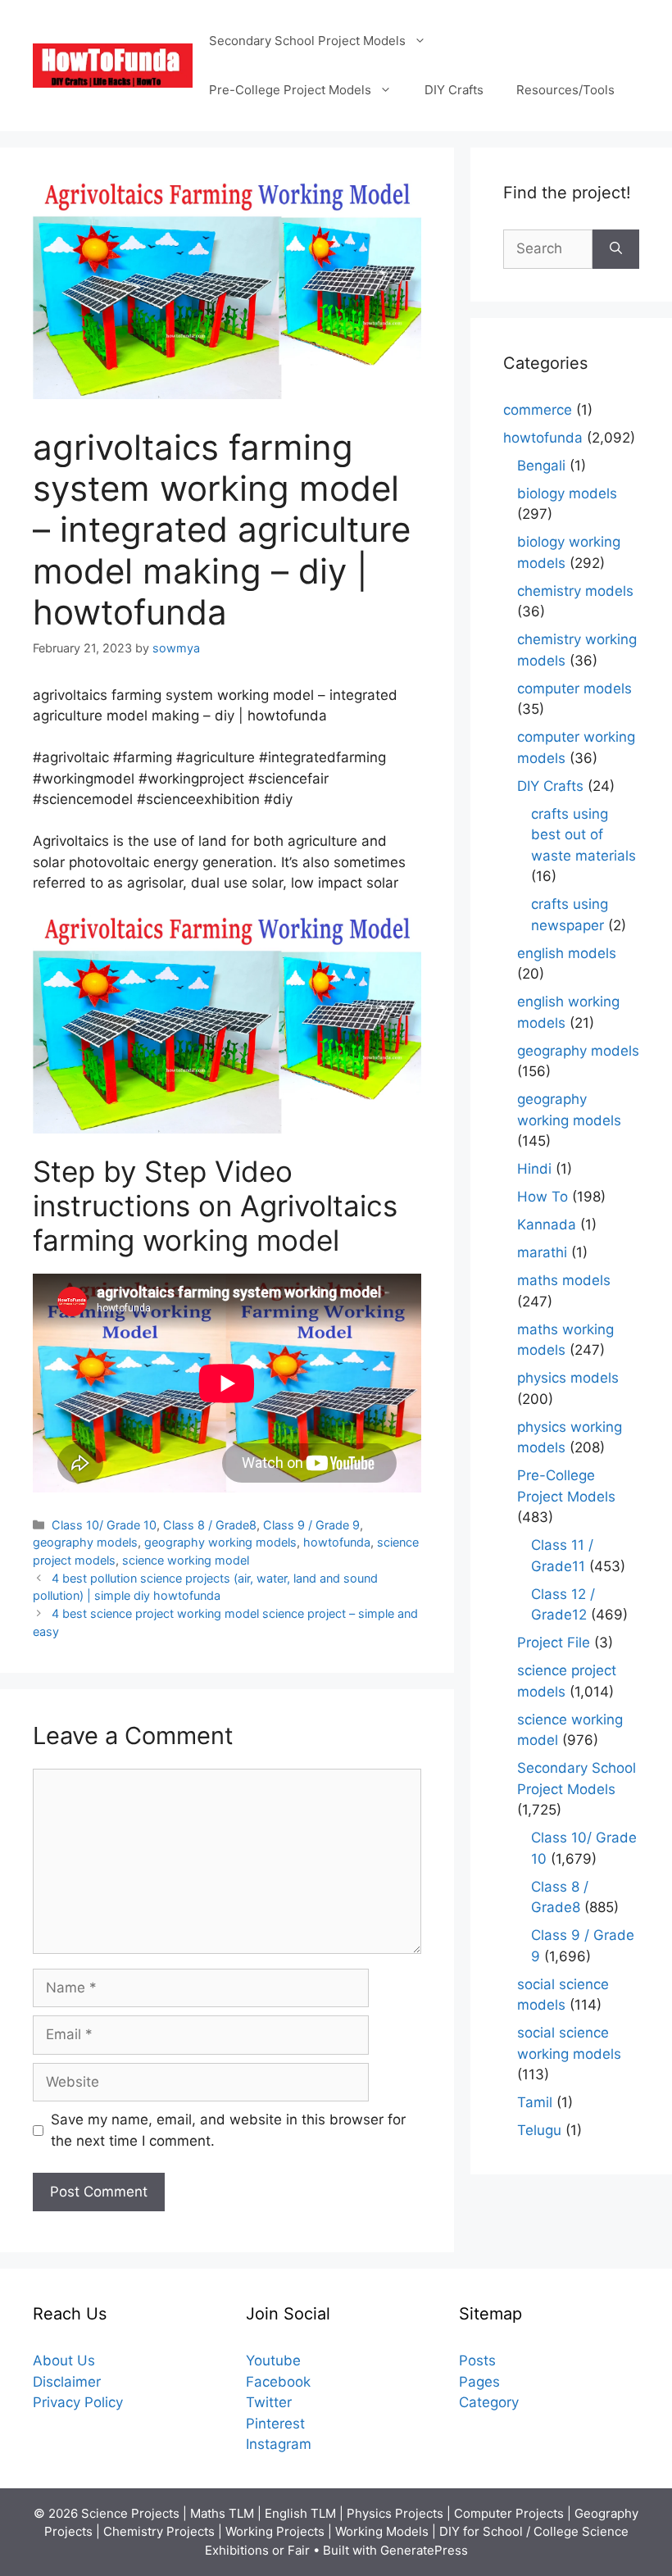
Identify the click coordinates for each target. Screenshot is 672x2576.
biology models (567, 493)
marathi (542, 1252)
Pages (479, 2382)
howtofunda (337, 1542)
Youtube (273, 2360)
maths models (564, 1280)
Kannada (547, 1224)
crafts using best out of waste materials (583, 835)
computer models (574, 688)
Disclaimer (67, 2382)
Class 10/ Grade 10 (104, 1525)
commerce (538, 410)
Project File (554, 1642)
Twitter (269, 2402)
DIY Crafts (454, 90)
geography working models (220, 1542)
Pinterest (275, 2424)
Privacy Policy (78, 2402)
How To (543, 1197)
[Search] (616, 249)
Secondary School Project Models (307, 41)
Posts (477, 2360)
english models (567, 953)
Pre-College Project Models (290, 90)
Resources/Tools (565, 90)
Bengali (541, 466)
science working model (186, 1560)
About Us (64, 2360)
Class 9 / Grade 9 (311, 1525)
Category (489, 2402)
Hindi (534, 1169)
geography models (85, 1542)
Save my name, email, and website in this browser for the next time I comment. (228, 2130)
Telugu (539, 2130)
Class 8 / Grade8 (210, 1525)
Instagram (279, 2444)
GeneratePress (424, 2550)
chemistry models (575, 591)
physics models (568, 1378)
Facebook (278, 2382)
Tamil (535, 2102)
